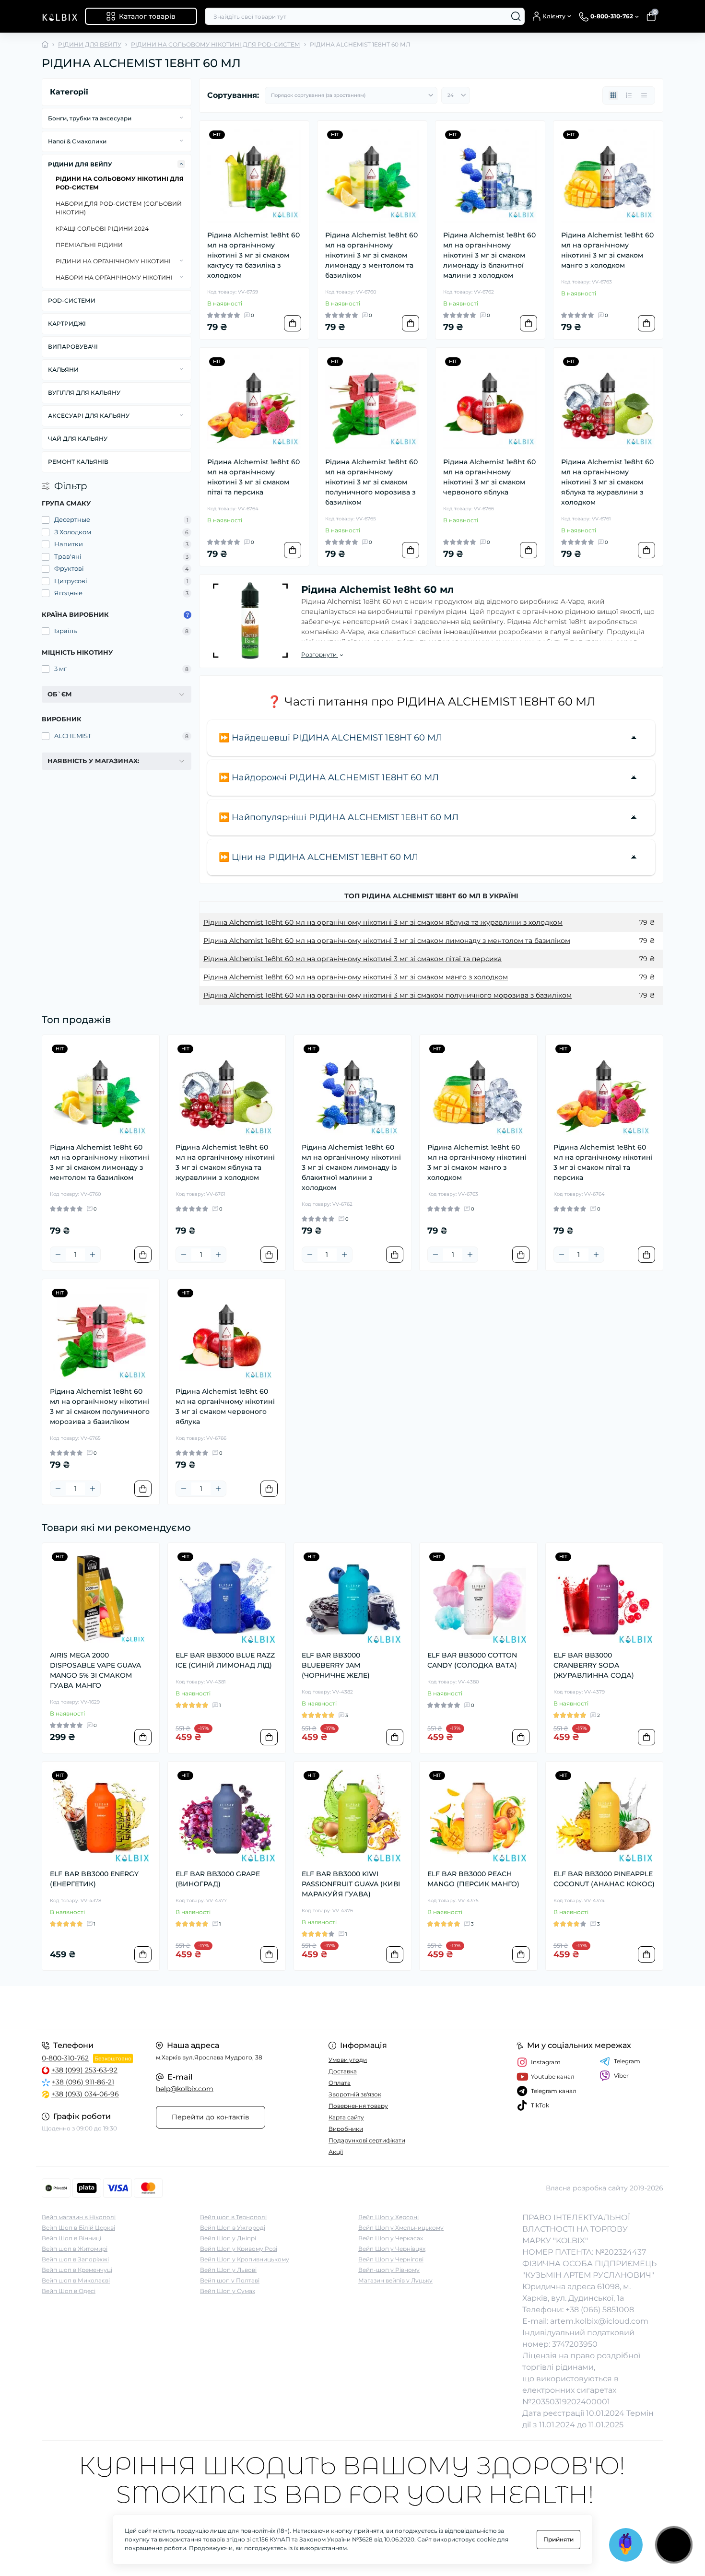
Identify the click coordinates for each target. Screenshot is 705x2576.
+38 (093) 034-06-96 (85, 2094)
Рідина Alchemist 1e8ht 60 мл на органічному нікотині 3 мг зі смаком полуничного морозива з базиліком (371, 482)
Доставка (343, 2071)
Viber (621, 2076)
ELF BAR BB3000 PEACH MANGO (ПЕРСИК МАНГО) (473, 1879)
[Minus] (58, 1255)
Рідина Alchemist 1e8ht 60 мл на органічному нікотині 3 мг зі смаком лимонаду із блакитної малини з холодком (489, 255)
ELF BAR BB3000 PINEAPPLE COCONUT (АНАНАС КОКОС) (604, 1879)
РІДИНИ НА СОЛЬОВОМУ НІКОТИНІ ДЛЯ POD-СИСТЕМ (216, 44)
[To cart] (293, 323)
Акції (336, 2152)
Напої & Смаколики (77, 141)
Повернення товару (358, 2106)
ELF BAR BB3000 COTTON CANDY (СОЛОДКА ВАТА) (472, 1660)
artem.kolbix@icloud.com (599, 2321)
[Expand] (181, 118)
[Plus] (93, 1255)
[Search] (516, 16)
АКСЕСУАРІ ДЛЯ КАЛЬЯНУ (89, 416)
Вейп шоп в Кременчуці (77, 2270)
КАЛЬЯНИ (63, 370)
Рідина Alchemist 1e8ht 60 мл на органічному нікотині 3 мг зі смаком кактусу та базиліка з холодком (253, 255)
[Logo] (59, 16)
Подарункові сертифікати (367, 2140)
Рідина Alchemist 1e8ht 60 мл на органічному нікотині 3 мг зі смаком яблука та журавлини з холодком (607, 482)
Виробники (346, 2129)
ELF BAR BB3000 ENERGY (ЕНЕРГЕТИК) (94, 1879)
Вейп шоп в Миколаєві (76, 2280)
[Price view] (644, 95)
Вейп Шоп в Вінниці (71, 2238)
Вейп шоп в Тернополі (233, 2217)
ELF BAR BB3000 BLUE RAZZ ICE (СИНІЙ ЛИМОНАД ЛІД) (225, 1660)
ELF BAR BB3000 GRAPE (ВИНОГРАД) (218, 1879)
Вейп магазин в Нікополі (79, 2217)
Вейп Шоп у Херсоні (388, 2217)
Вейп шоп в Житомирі (75, 2249)
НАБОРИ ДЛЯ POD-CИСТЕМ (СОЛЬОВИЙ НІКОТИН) (119, 208)
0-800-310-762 (65, 2058)
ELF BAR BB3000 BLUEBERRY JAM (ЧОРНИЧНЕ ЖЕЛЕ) (336, 1665)
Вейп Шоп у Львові (228, 2270)
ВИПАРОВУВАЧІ (73, 347)
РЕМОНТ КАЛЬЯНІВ (78, 462)
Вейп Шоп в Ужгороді (233, 2228)
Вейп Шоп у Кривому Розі (239, 2249)
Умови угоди (348, 2060)
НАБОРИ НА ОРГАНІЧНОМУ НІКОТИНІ (114, 277)
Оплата (340, 2083)
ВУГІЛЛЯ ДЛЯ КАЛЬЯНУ (84, 393)
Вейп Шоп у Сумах (228, 2291)
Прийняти (558, 2539)
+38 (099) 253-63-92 (84, 2070)
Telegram (627, 2061)
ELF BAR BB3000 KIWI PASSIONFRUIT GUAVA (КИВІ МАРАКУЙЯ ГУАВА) (351, 1884)
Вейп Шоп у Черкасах (391, 2238)
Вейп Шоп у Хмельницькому (401, 2228)
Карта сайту (346, 2117)
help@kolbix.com (185, 2089)
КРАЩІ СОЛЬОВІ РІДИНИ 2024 (102, 229)
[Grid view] (613, 95)
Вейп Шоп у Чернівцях (392, 2249)
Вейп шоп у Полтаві (230, 2280)
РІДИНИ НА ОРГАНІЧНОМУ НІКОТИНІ (113, 261)
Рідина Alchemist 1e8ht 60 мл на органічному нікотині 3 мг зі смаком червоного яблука (489, 477)
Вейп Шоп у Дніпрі (228, 2238)
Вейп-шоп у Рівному (389, 2270)
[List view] (629, 95)
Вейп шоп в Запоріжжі (75, 2259)
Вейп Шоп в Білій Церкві (78, 2228)
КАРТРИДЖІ (67, 323)
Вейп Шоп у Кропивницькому (245, 2259)
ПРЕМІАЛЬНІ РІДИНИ (89, 245)
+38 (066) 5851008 (600, 2310)
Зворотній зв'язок (355, 2094)
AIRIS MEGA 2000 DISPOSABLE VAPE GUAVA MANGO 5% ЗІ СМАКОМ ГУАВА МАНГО (95, 1670)
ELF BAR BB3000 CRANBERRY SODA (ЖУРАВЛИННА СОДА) (594, 1665)
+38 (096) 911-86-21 (83, 2082)
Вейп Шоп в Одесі (69, 2291)
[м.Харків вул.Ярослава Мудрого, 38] (194, 2008)
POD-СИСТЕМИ (72, 300)
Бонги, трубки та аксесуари (90, 118)
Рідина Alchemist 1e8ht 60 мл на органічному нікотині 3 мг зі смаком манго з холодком (607, 250)
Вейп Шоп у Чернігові (391, 2259)
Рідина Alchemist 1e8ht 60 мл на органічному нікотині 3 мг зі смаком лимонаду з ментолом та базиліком (371, 255)
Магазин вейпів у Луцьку (395, 2280)
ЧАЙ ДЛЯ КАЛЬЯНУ (78, 439)
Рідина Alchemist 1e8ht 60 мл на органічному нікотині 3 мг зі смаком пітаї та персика (253, 477)
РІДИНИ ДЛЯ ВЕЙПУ (90, 44)
